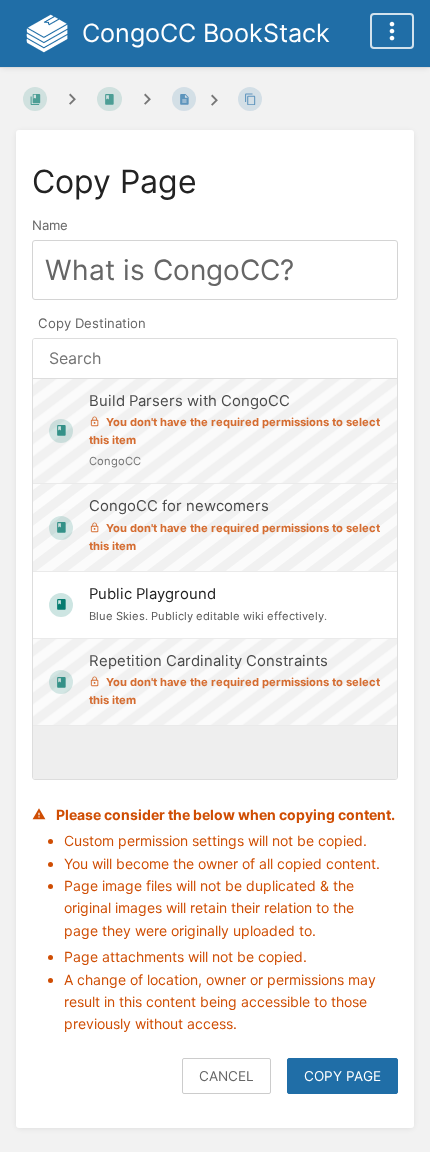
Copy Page (342, 1076)
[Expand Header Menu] (392, 31)
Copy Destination (92, 323)
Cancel (226, 1076)
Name (50, 225)
